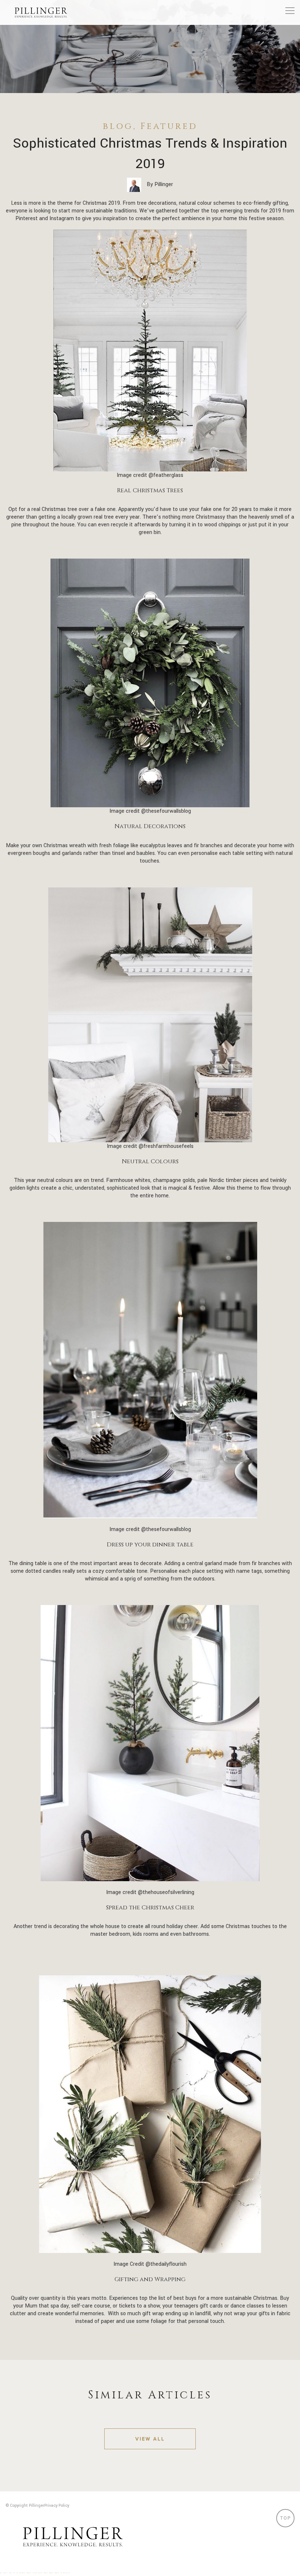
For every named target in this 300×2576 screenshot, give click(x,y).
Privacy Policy (57, 2505)
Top (286, 2518)
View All (150, 2439)
